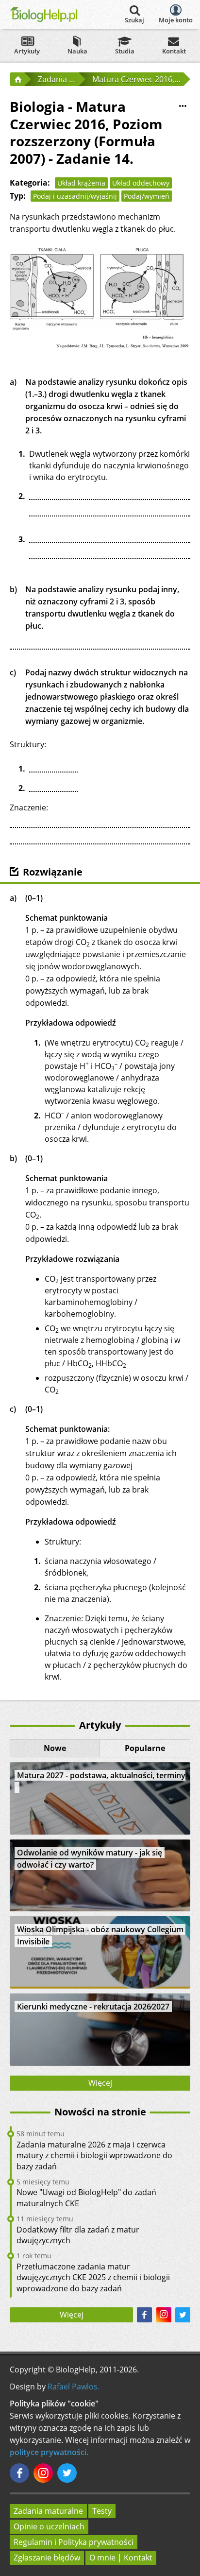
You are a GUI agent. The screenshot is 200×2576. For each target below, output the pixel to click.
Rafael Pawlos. (74, 2387)
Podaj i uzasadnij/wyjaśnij (75, 196)
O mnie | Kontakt (121, 2558)
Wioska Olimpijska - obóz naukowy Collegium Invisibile (100, 1935)
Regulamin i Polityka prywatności (74, 2542)
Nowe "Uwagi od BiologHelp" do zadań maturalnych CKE (86, 2198)
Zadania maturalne (48, 2511)
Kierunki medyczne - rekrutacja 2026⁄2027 (93, 2007)
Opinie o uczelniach (49, 2526)
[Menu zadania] (183, 106)
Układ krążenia (81, 183)
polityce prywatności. (49, 2452)
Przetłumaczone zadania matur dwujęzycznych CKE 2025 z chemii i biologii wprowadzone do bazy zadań (93, 2277)
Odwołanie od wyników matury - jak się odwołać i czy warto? (90, 1859)
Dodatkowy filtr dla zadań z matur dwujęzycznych (78, 2235)
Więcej (100, 2083)
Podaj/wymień (147, 196)
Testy (102, 2511)
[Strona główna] (17, 79)
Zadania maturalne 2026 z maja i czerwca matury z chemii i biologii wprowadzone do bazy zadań (94, 2155)
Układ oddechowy (141, 183)
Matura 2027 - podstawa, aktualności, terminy (101, 1775)
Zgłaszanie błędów (47, 2558)
